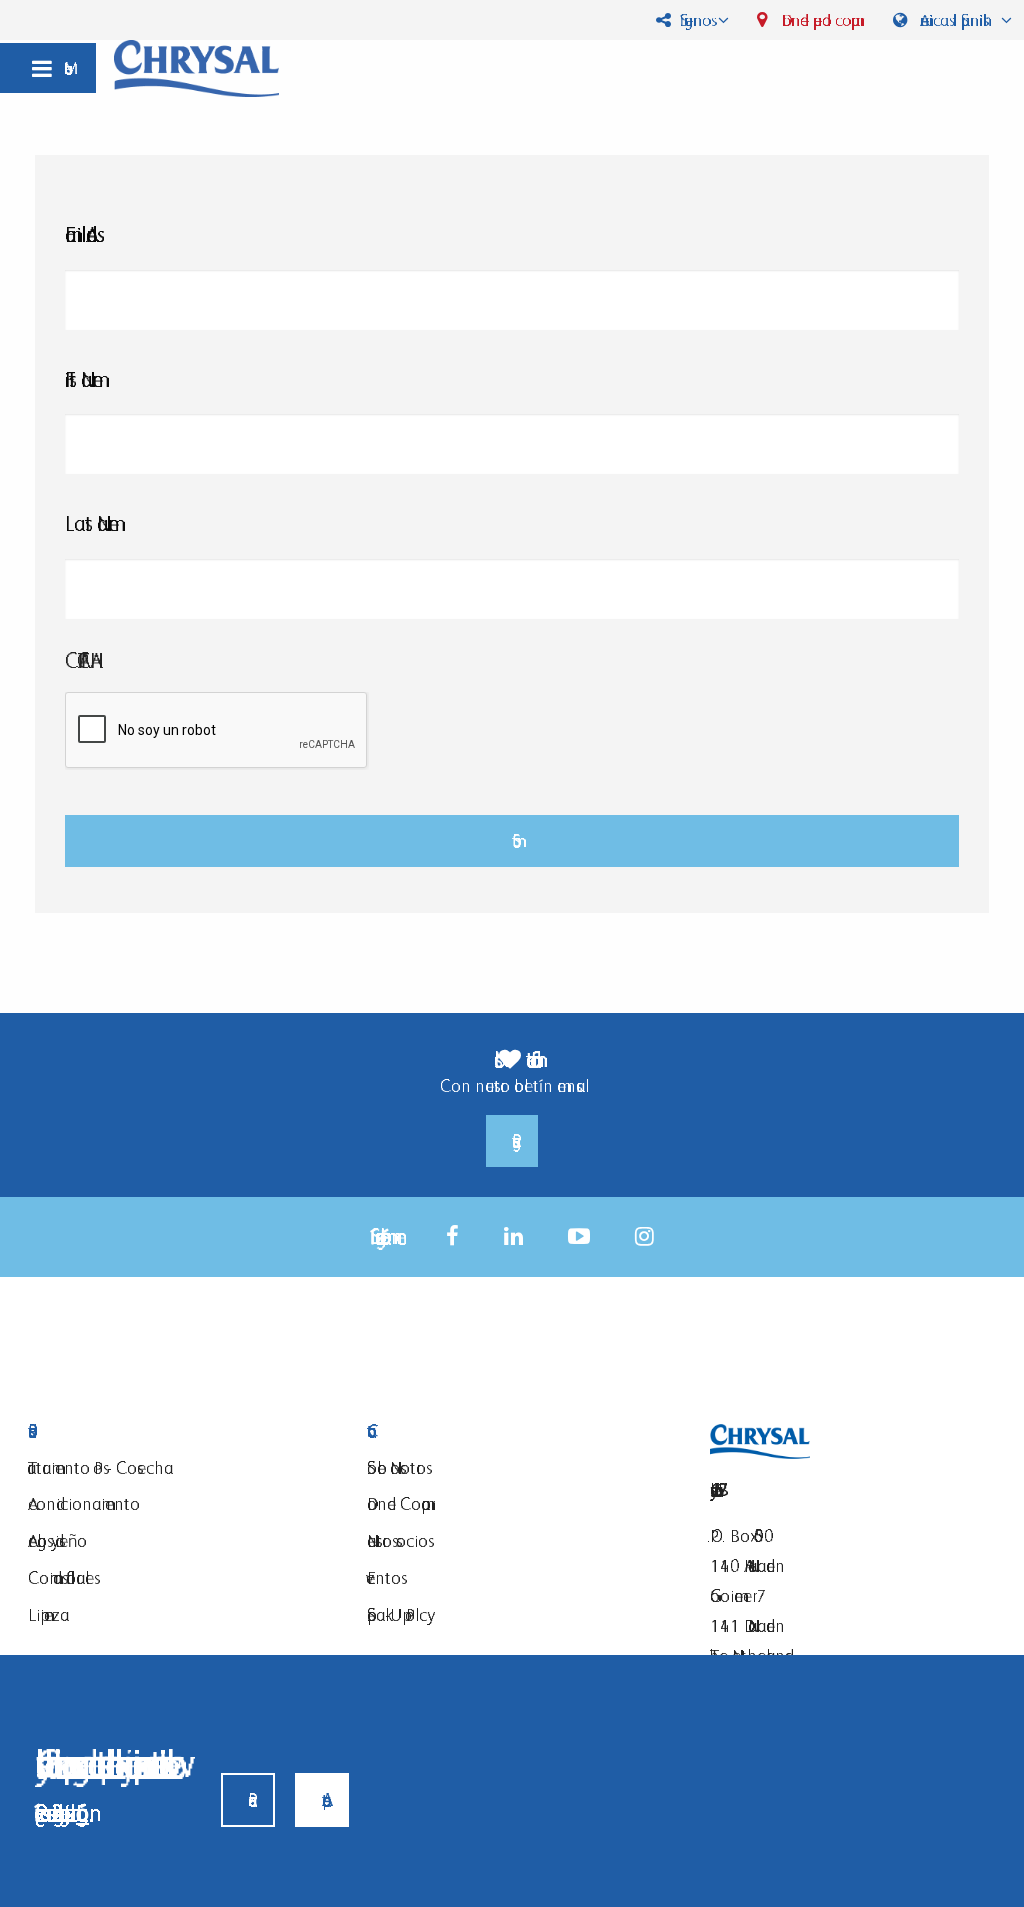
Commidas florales (61, 1577)
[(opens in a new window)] (452, 1236)
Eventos (384, 1577)
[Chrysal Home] (196, 66)
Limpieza (48, 1614)
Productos (182, 1431)
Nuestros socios (397, 1540)
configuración (82, 1812)
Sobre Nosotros (396, 1467)
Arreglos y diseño (57, 1540)
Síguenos (693, 20)
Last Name (92, 523)
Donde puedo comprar (819, 20)
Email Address (81, 234)
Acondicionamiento (84, 1503)
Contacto (521, 1431)
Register (512, 1141)
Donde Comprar (398, 1503)
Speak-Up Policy (397, 1614)
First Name (84, 379)
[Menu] (48, 68)
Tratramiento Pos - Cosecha (100, 1467)
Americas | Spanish (956, 20)
